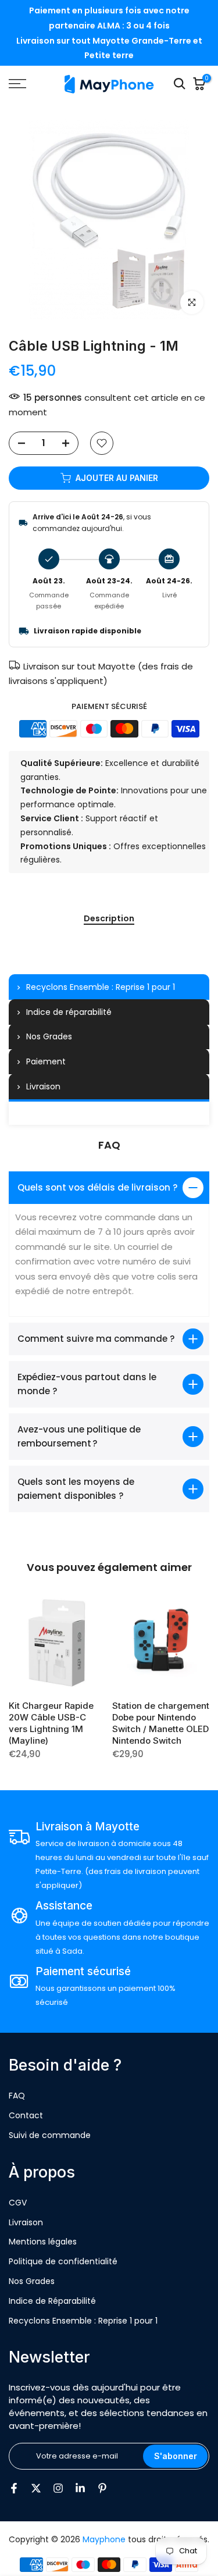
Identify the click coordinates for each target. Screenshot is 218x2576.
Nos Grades (32, 2281)
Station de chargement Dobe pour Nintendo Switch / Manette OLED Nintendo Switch (161, 1722)
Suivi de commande (50, 2135)
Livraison (26, 2222)
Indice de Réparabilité (52, 2301)
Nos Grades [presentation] (49, 1036)
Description (109, 919)
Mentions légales (43, 2242)
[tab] (109, 987)
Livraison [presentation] (43, 1086)
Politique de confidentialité (63, 2261)
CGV (18, 2203)
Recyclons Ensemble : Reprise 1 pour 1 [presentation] (101, 987)
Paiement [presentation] (46, 1061)
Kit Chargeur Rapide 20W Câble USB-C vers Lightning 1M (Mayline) (51, 1722)
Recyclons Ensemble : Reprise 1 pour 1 (83, 2321)
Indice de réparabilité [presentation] (69, 1012)
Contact (26, 2115)
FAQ (17, 2096)
